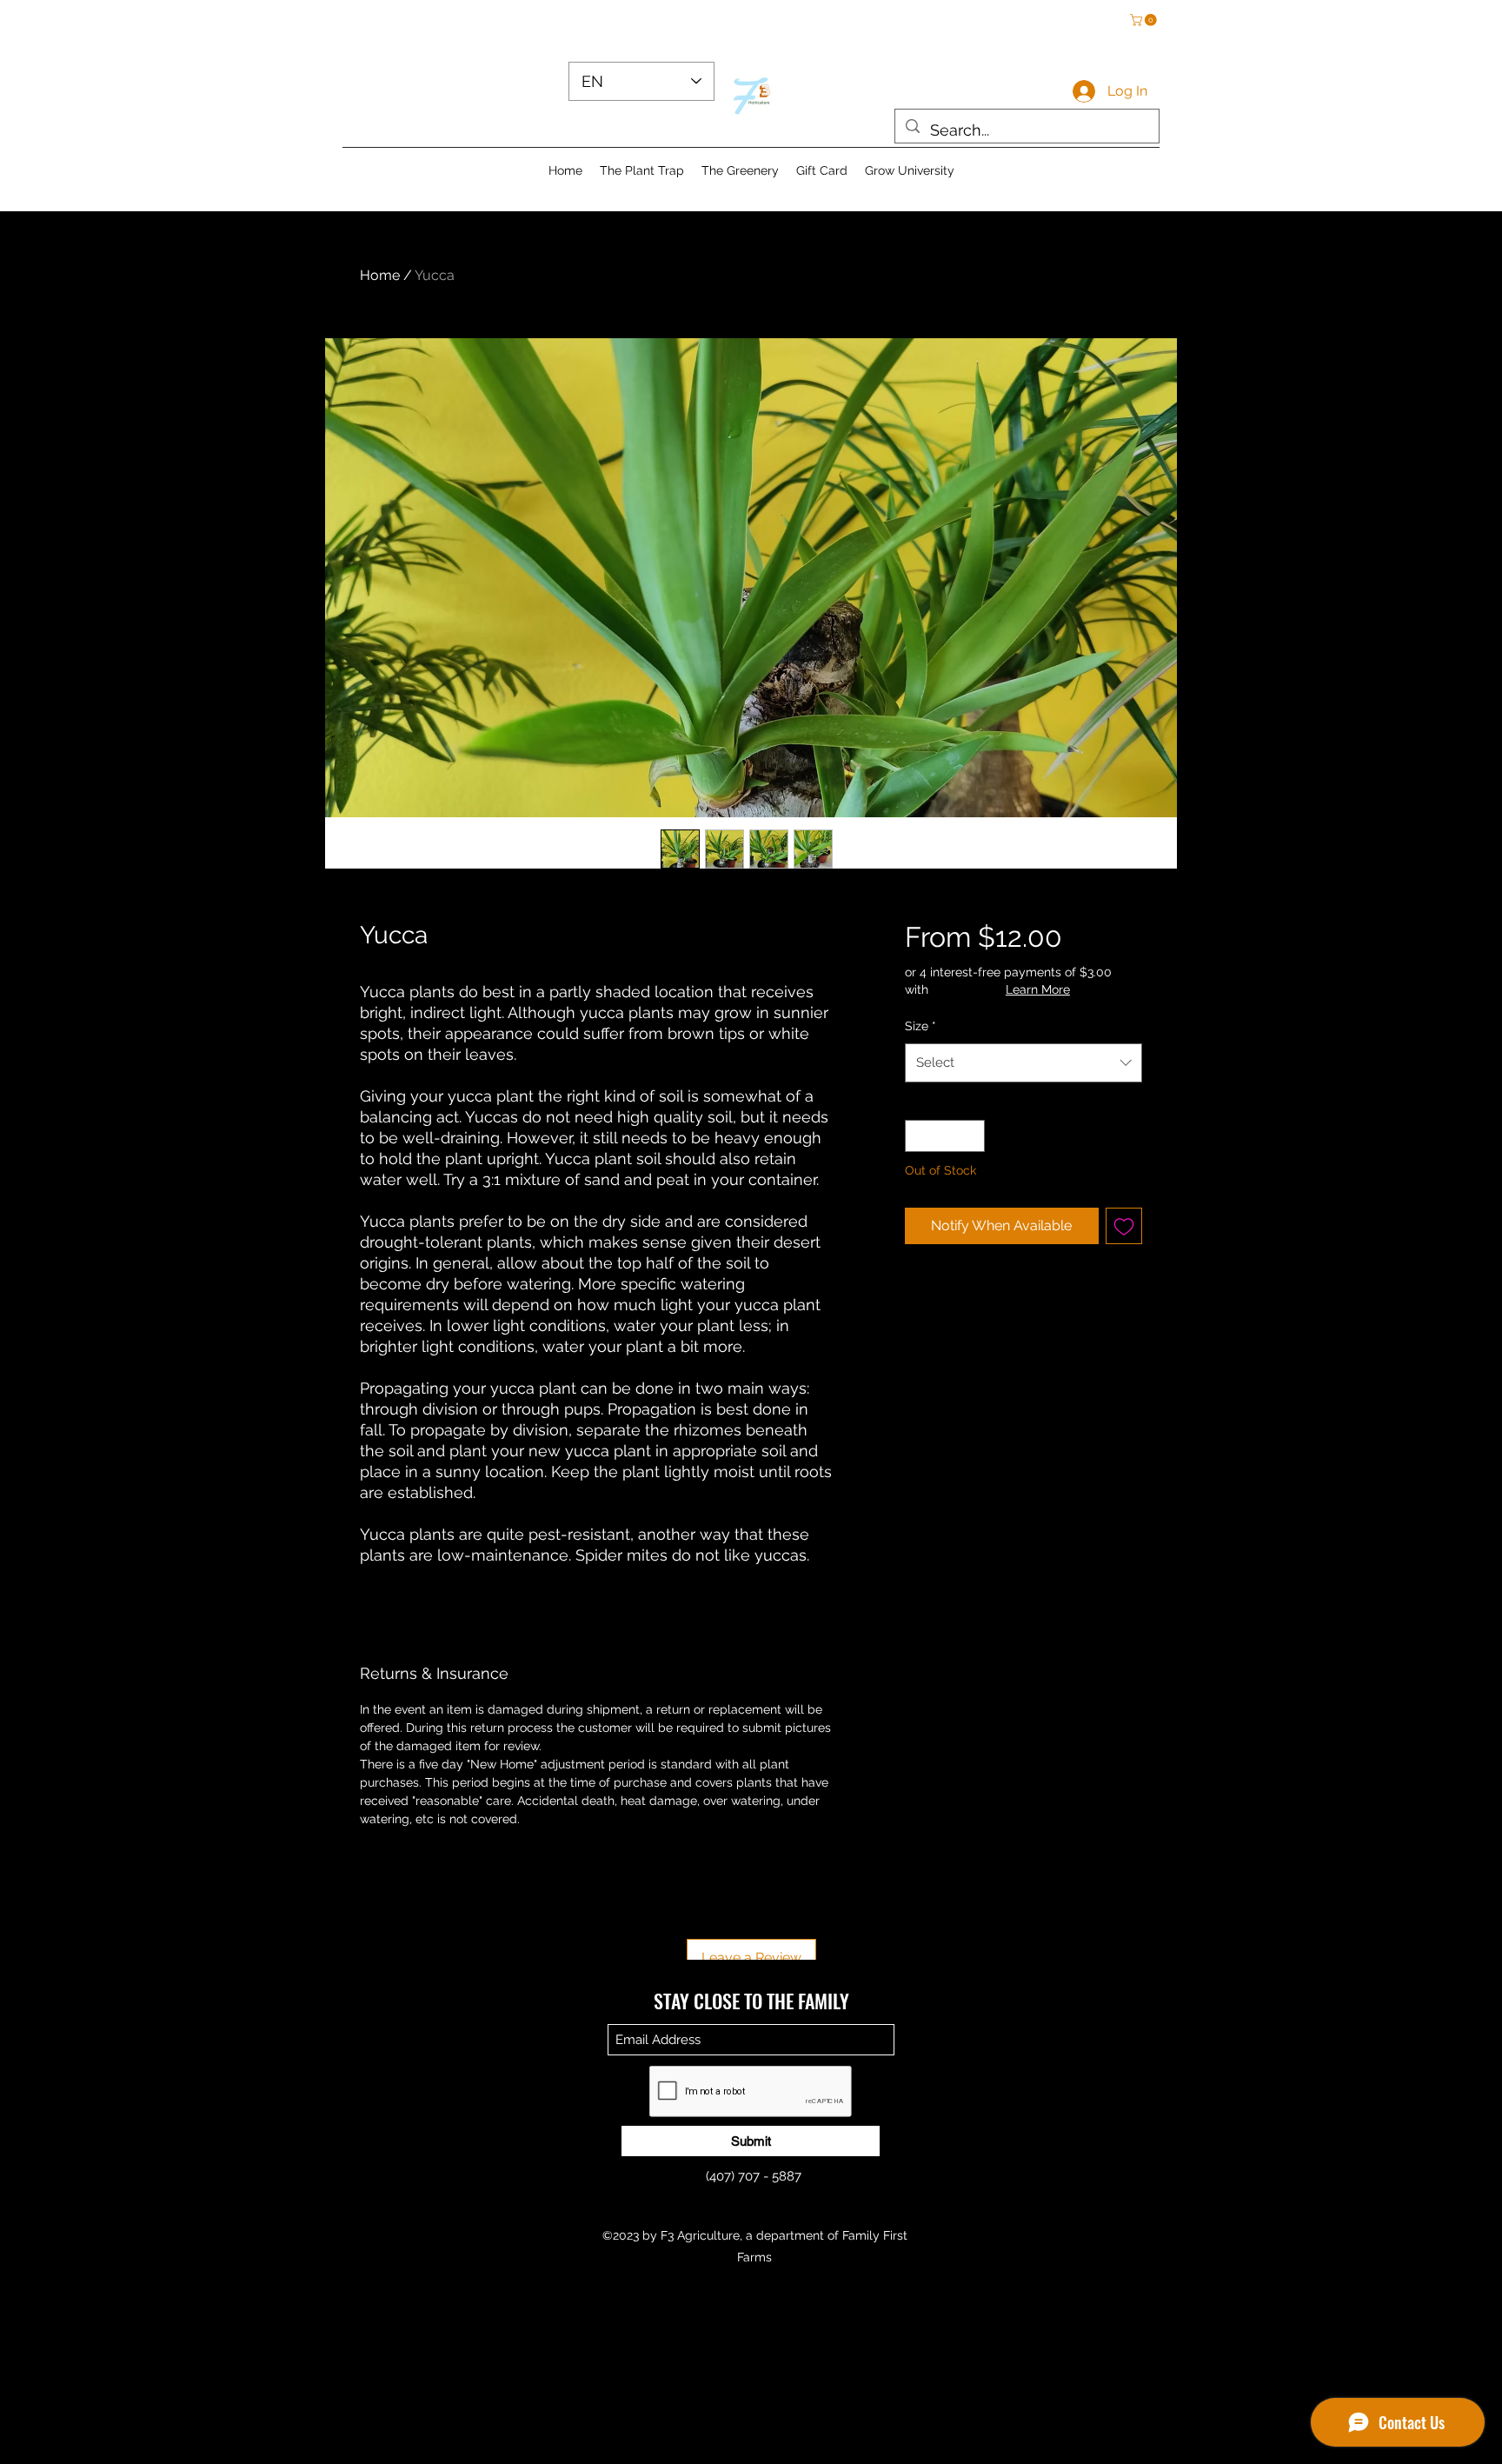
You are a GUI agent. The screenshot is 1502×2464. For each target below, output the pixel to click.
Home (380, 275)
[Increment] (971, 1136)
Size (920, 1026)
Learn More (1038, 989)
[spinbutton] (945, 1136)
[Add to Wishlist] (1124, 1226)
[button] (1145, 20)
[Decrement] (918, 1136)
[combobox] (1023, 1062)
